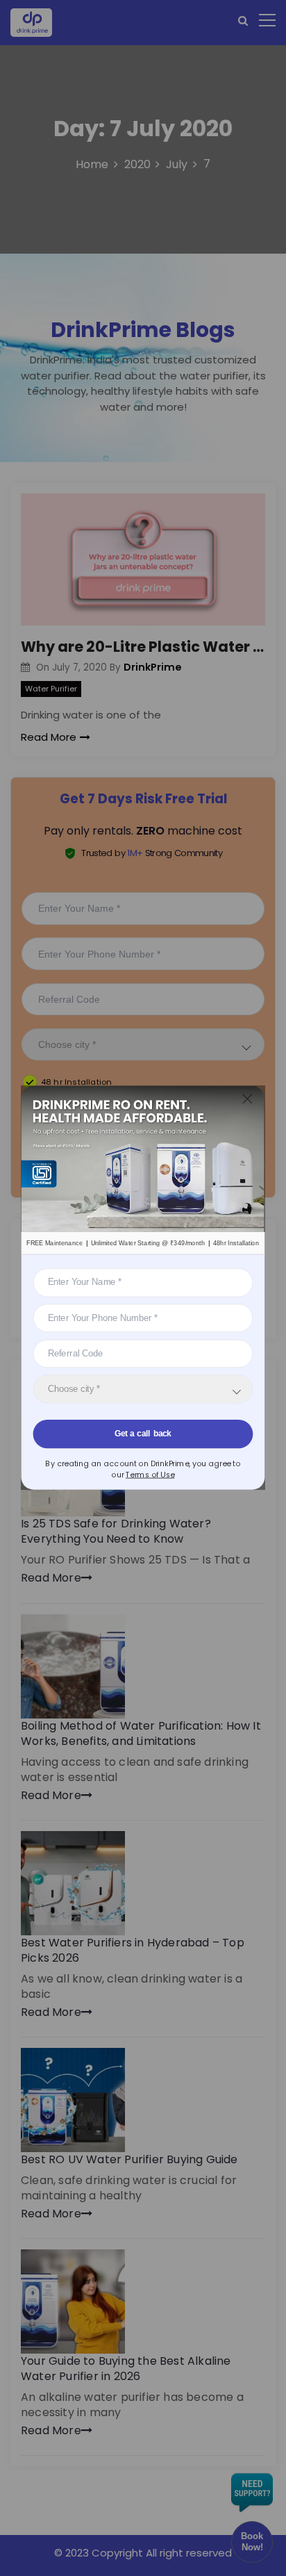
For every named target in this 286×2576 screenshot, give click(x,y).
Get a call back (143, 1434)
